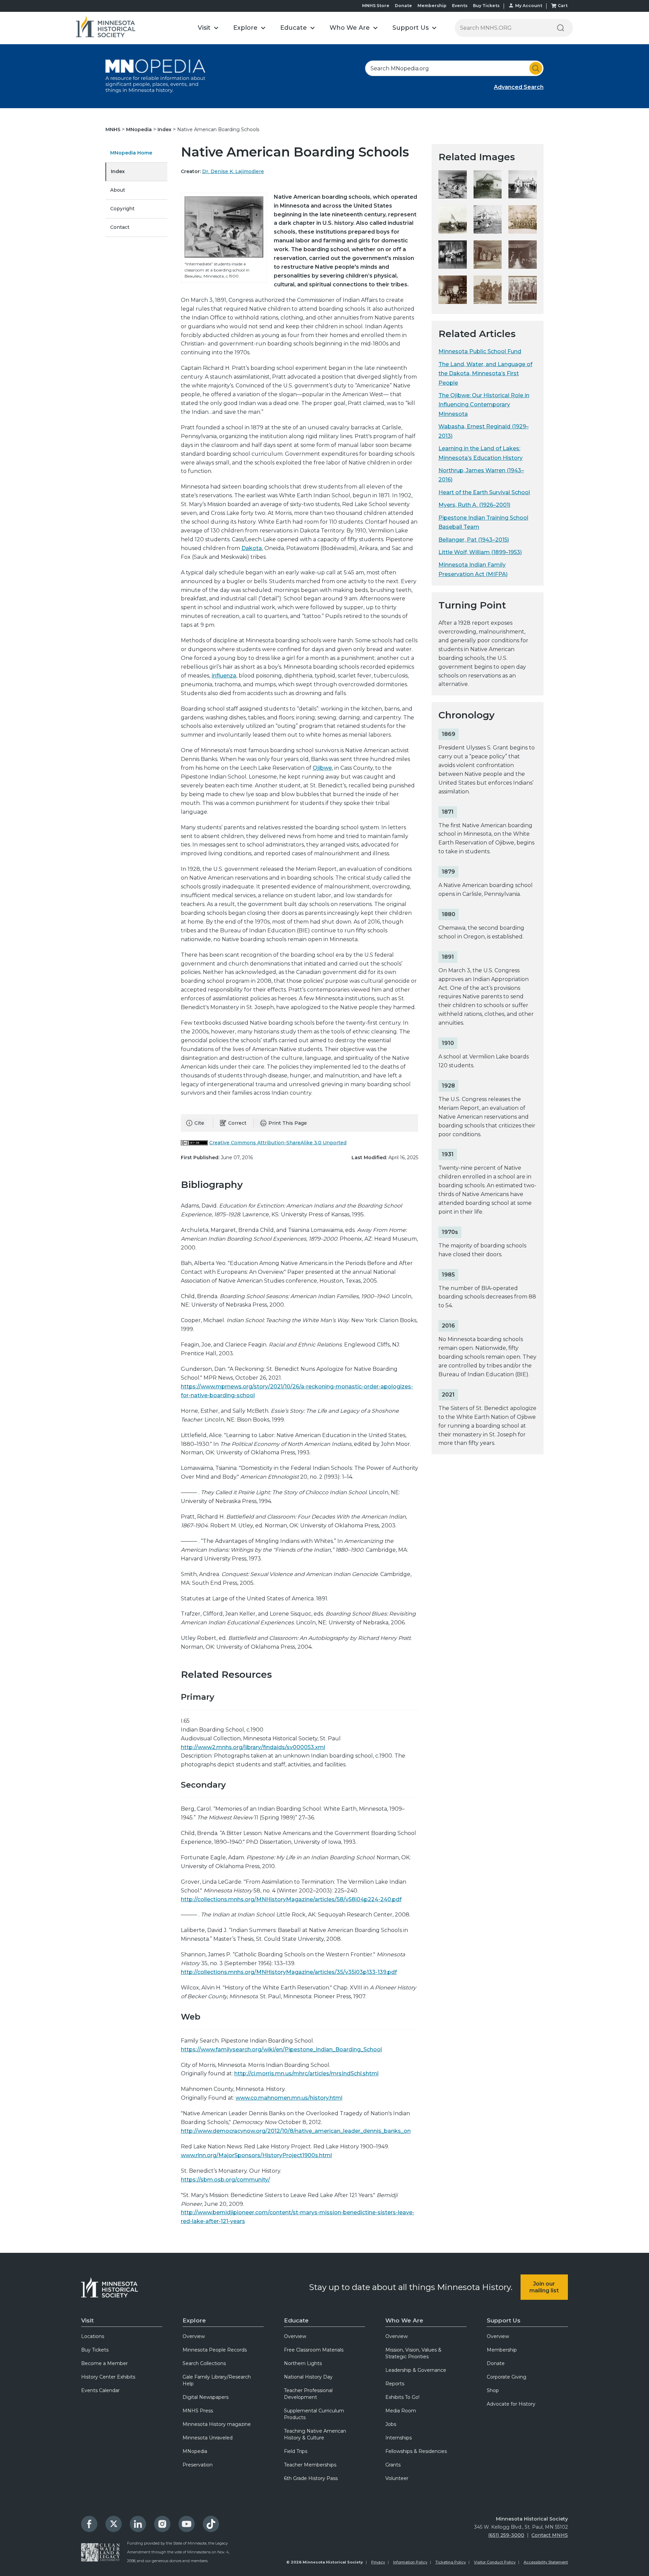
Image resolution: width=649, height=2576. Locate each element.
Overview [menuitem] (194, 2336)
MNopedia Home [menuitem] (131, 153)
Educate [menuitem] (296, 2320)
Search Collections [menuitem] (204, 2363)
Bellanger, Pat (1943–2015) (474, 540)
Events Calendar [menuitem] (100, 2390)
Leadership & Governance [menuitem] (416, 2370)
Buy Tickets (486, 6)
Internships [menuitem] (399, 2438)
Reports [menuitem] (395, 2384)
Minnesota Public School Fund (480, 351)
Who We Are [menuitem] (404, 2320)
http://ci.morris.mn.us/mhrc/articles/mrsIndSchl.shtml (306, 2073)
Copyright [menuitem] (122, 209)
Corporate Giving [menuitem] (507, 2377)
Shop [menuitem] (493, 2390)
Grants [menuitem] (393, 2465)
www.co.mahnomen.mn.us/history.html (289, 2098)
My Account (529, 6)
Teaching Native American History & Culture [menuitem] (315, 2434)
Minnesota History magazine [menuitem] (217, 2424)
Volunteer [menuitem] (397, 2478)
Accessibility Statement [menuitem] (546, 2562)
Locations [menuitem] (93, 2336)
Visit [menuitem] (87, 2320)
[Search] (560, 28)
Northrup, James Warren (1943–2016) (481, 475)
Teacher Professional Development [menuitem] (308, 2394)
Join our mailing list (544, 2287)
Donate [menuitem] (496, 2363)
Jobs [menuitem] (391, 2424)
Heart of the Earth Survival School (484, 492)
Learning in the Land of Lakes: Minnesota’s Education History (480, 453)
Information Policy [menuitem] (410, 2562)
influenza (224, 676)
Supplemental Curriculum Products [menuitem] (314, 2414)
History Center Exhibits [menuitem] (108, 2377)
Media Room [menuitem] (401, 2411)
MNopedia (140, 129)
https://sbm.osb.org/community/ (225, 2180)
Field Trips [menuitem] (296, 2451)
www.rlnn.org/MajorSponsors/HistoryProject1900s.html (256, 2155)
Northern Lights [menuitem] (303, 2363)
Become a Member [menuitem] (104, 2363)
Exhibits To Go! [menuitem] (402, 2397)
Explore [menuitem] (194, 2320)
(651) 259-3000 (506, 2535)
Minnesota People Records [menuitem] (215, 2350)
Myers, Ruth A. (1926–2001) (474, 505)
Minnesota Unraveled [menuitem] (208, 2438)
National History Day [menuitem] (308, 2377)
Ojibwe (322, 768)
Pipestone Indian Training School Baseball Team (483, 522)
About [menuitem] (118, 190)
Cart (563, 6)
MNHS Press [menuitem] (198, 2411)
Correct (237, 1123)
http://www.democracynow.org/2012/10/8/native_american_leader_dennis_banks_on (296, 2131)
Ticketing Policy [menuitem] (451, 2562)
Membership (432, 6)
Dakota (252, 548)
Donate (403, 6)
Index (165, 129)
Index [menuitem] (118, 171)
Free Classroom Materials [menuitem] (314, 2350)
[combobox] (454, 68)
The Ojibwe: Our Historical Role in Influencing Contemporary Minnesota (484, 405)
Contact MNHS (550, 2535)
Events (460, 6)
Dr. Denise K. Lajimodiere (233, 171)
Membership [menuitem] (502, 2350)
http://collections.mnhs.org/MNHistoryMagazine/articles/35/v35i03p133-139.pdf (289, 1972)
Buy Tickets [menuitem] (95, 2350)
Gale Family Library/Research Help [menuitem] (217, 2380)
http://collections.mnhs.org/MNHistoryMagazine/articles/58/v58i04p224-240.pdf (291, 1899)
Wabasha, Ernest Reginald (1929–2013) (484, 431)
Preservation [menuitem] (198, 2465)
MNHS (114, 129)
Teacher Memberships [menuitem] (310, 2465)
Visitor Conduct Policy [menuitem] (495, 2562)
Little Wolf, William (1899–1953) (480, 552)
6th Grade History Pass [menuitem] (311, 2478)
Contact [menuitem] (120, 227)
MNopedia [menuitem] (195, 2451)
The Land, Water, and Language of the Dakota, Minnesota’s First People (485, 374)
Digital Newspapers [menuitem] (206, 2397)
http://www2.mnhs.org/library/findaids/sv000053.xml (253, 1747)
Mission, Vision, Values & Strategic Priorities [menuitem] (413, 2353)
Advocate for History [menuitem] (511, 2404)
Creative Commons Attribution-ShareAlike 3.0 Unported (278, 1143)
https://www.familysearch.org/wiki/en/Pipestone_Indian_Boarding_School (281, 2049)
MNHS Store (376, 6)
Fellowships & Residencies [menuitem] (416, 2451)
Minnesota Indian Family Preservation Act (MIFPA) (473, 569)
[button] (208, 28)
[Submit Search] (536, 68)
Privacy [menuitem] (378, 2562)
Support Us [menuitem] (504, 2320)
